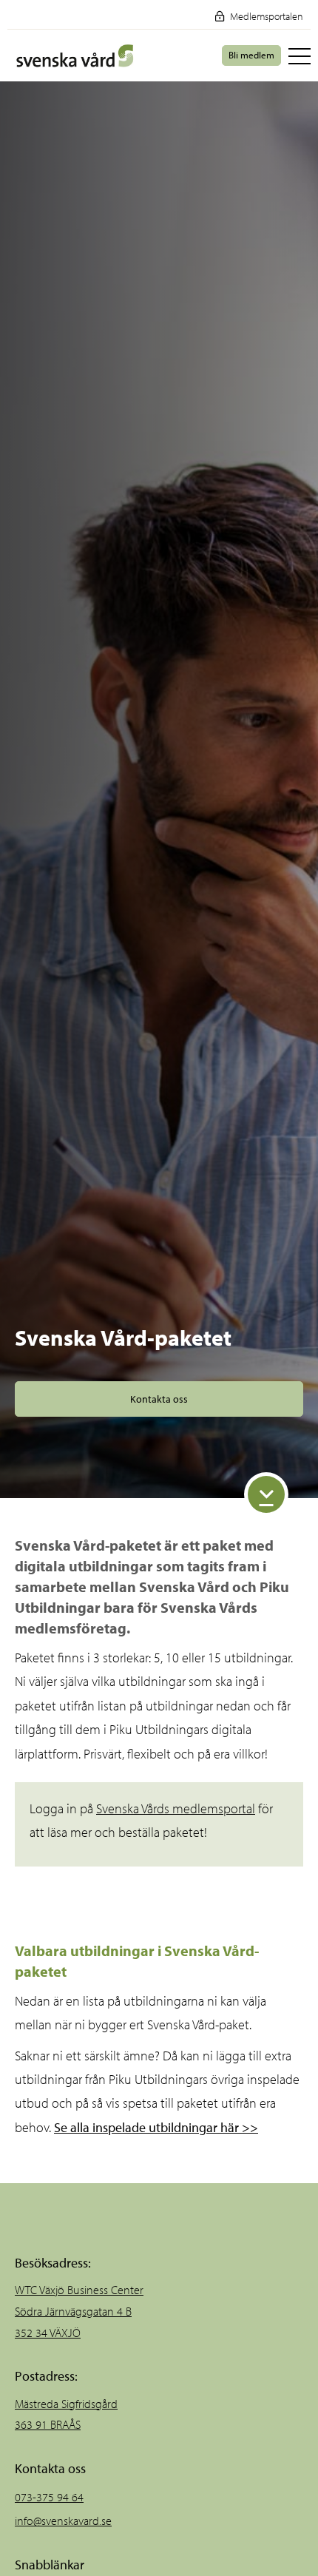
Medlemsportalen (265, 16)
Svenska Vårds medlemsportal (176, 1808)
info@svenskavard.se (63, 2521)
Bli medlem (251, 55)
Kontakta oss (159, 1399)
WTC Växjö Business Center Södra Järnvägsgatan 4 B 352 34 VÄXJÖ (79, 2311)
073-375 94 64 (49, 2497)
